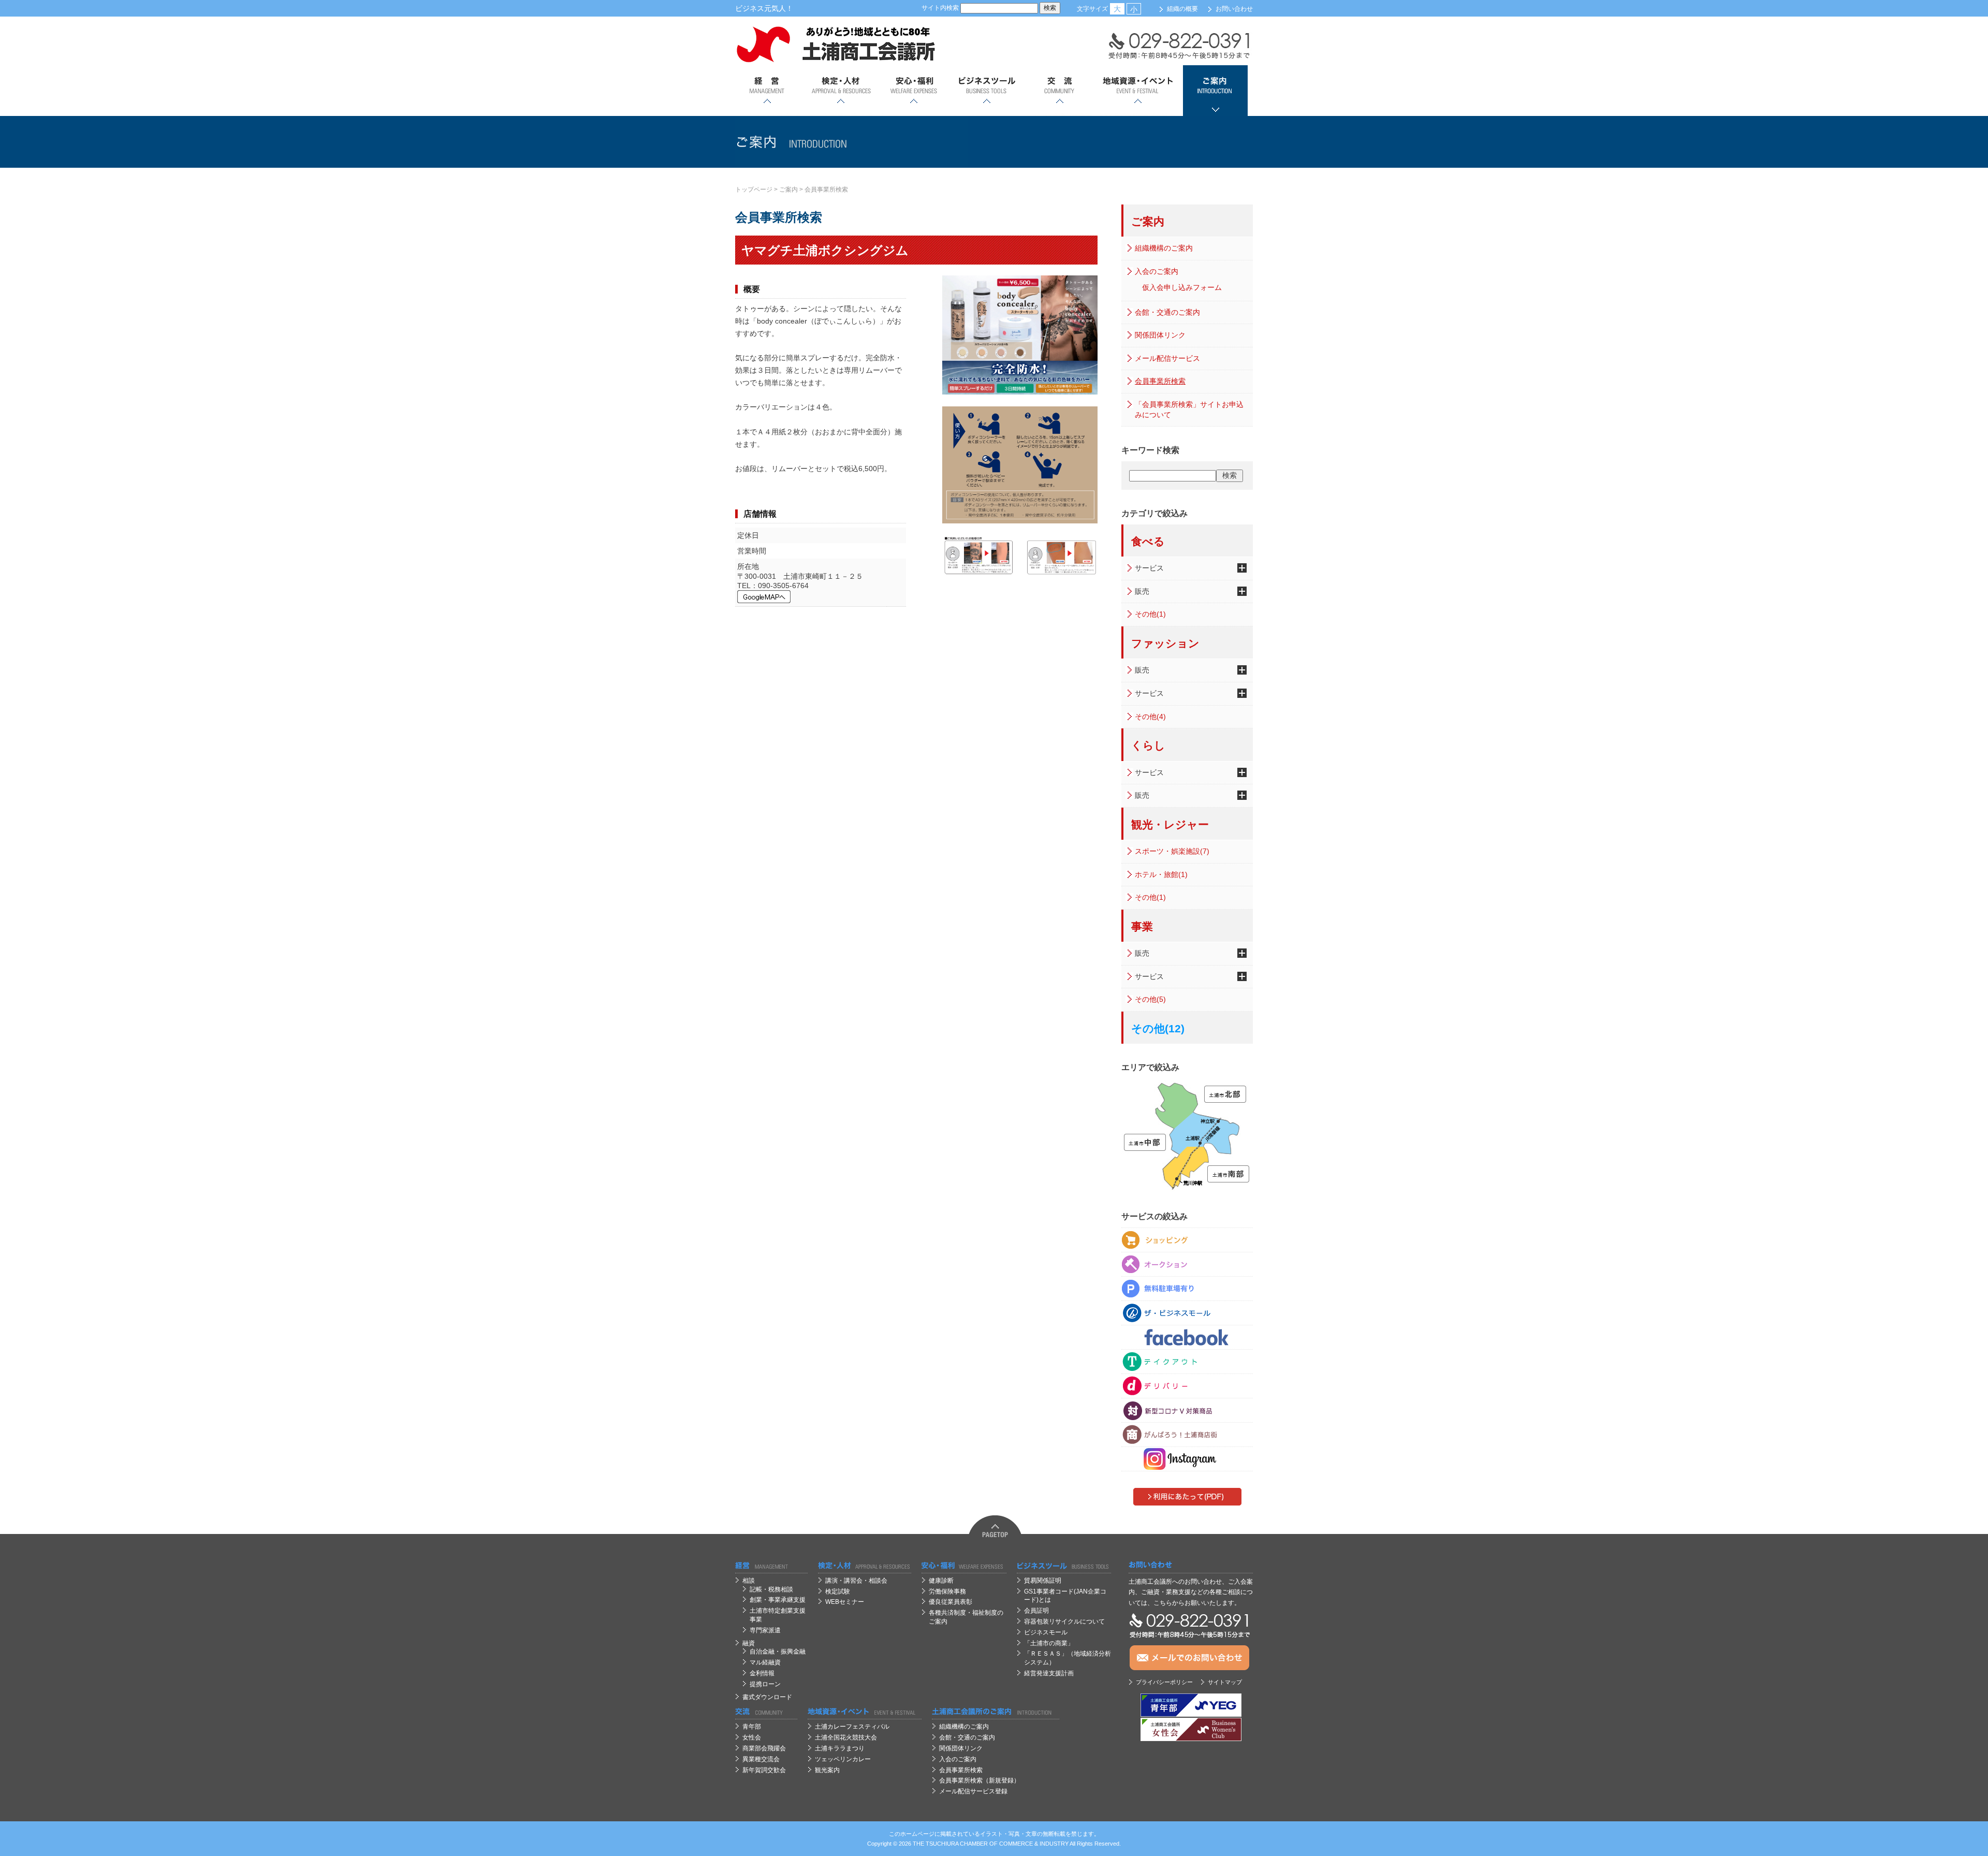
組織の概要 (1182, 9)
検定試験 (838, 1591)
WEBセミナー (845, 1602)
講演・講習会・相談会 (856, 1581)
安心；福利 (913, 91)
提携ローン (765, 1684)
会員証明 (1036, 1611)
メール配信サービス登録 (973, 1791)
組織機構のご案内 (1164, 248)
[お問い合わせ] (1191, 1565)
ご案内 (1215, 91)
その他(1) (1150, 614)
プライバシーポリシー (1164, 1682)
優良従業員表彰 (951, 1602)
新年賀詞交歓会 (764, 1770)
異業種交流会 (761, 1759)
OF (993, 1844)
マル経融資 (765, 1662)
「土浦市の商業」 (1049, 1643)
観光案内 (827, 1770)
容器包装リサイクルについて (1064, 1621)
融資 (749, 1643)
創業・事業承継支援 (778, 1600)
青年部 (752, 1727)
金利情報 (762, 1673)
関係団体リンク (1160, 335)
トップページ (754, 189)
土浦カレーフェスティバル (852, 1727)
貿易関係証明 (1043, 1581)
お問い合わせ (1234, 9)
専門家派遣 (765, 1630)
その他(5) (1150, 999)
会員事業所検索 (826, 189)
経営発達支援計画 (1049, 1673)
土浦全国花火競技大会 (846, 1737)
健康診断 (941, 1581)
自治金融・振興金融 (778, 1652)
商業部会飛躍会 (764, 1748)
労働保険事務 (947, 1591)
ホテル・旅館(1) (1161, 874)
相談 (749, 1581)
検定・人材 (840, 91)
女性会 (752, 1737)
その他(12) (1158, 1028)
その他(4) (1150, 717)
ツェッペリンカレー (843, 1759)
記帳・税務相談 (771, 1589)
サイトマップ (1225, 1682)
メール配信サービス (1167, 358)
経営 (768, 91)
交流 (1059, 91)
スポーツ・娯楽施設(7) (1172, 851)
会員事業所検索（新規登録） (980, 1780)
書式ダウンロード (767, 1697)
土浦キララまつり (840, 1748)
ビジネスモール (1046, 1632)
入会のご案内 (1157, 271)
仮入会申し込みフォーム (1182, 287)
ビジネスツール (986, 91)
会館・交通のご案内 (1167, 312)
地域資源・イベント (1137, 91)
